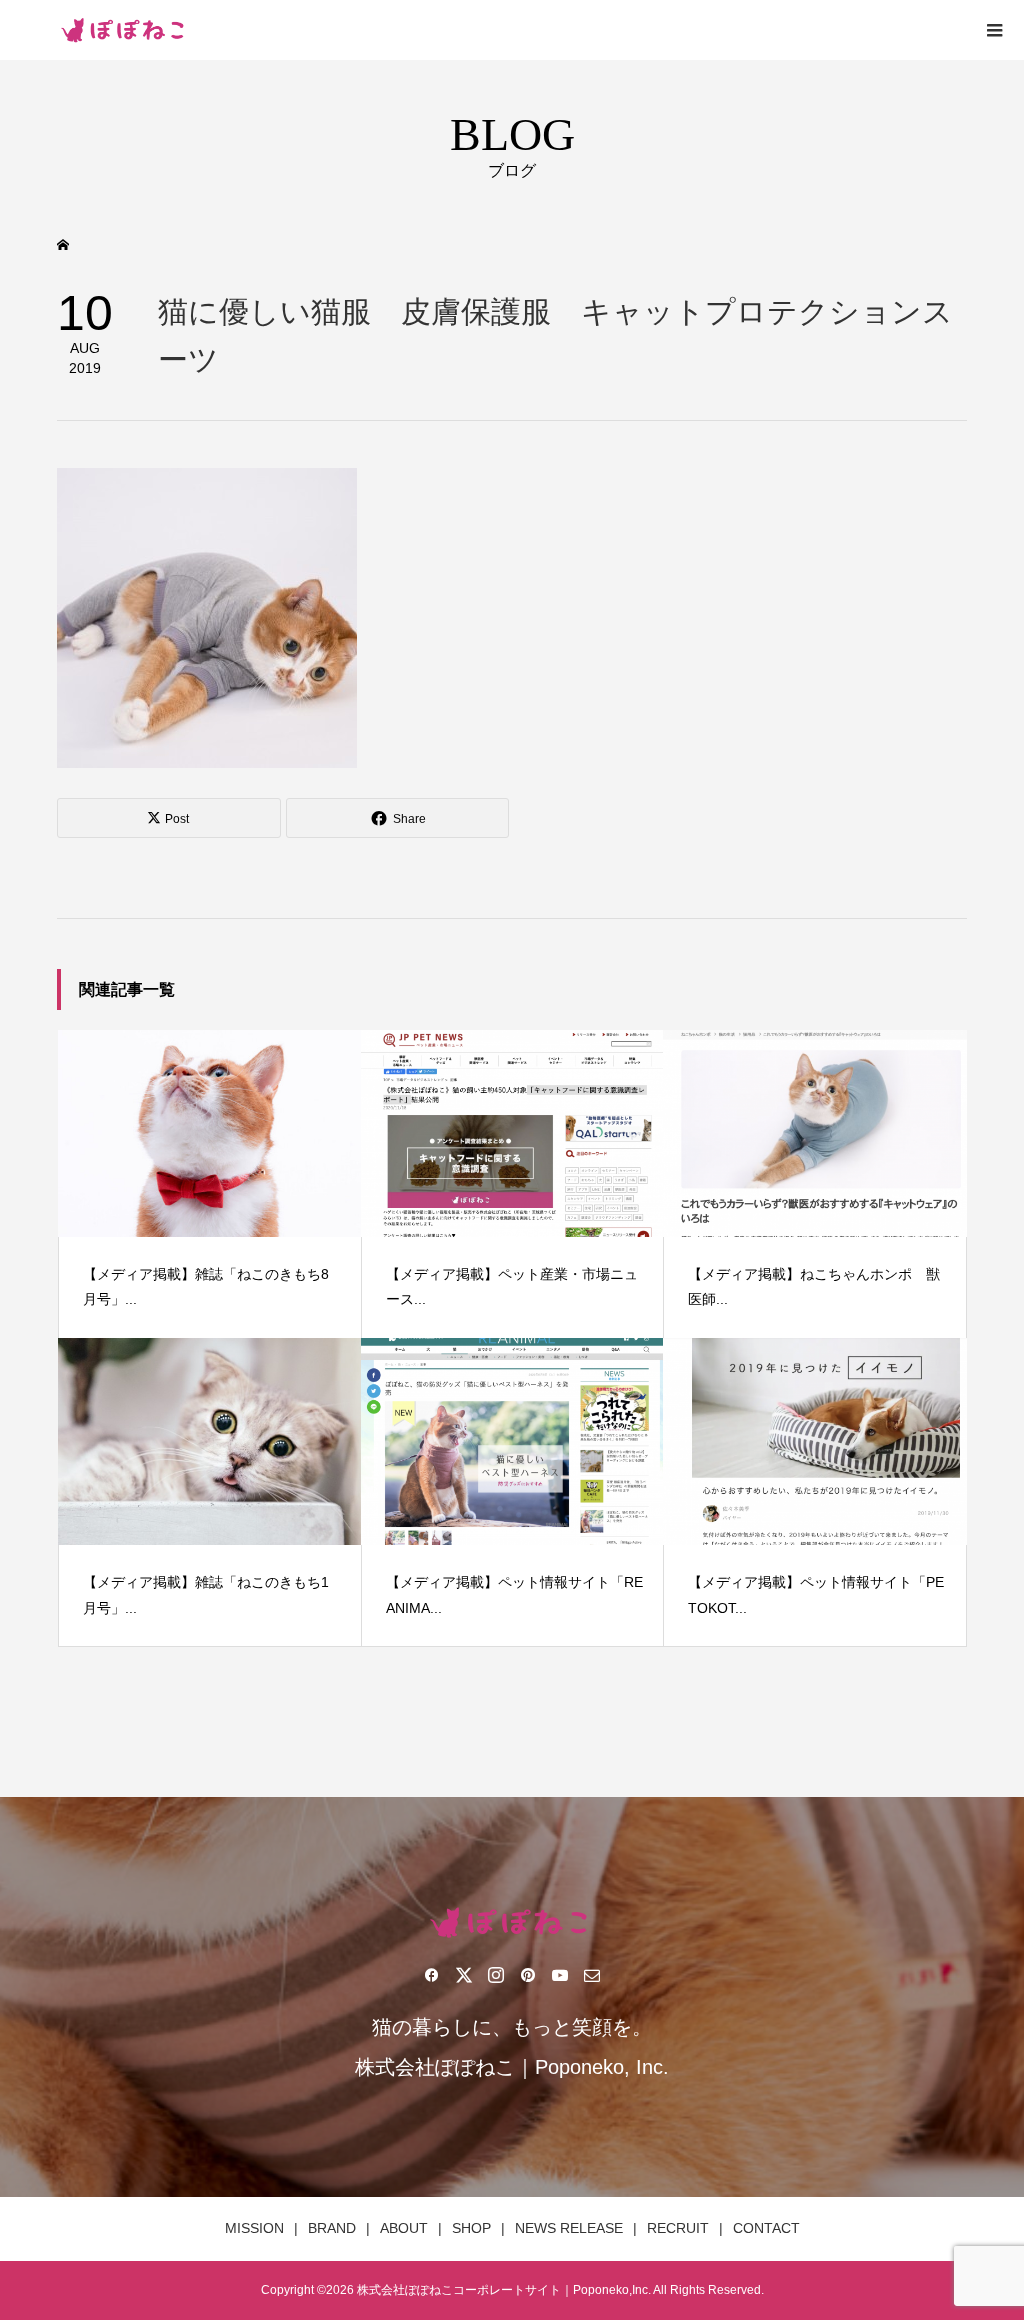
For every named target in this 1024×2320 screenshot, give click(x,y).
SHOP (471, 2228)
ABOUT (404, 2228)
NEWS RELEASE (569, 2228)
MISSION (254, 2228)
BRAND (332, 2228)
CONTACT (766, 2228)
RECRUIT (678, 2228)
